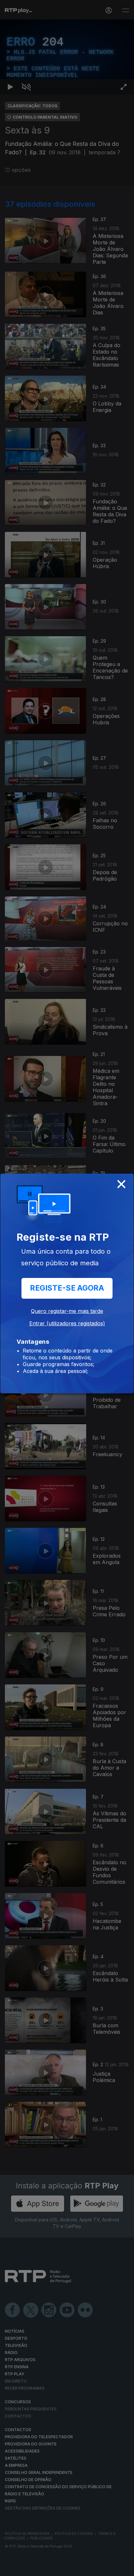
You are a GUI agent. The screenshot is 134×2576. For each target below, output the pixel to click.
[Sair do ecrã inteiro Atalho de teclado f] (124, 2568)
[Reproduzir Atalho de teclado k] (10, 2568)
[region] (67, 1288)
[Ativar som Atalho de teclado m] (26, 2568)
